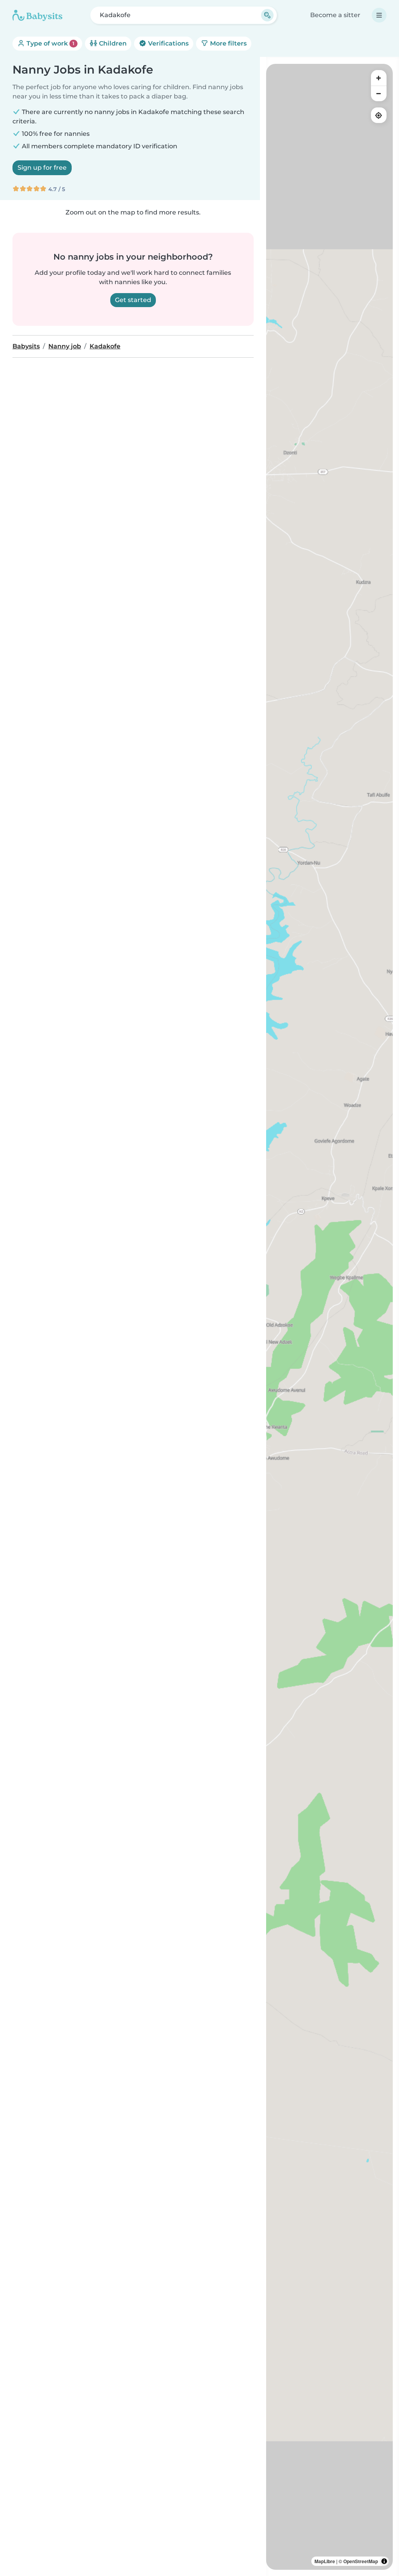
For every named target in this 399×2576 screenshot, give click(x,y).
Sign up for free (42, 168)
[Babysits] (37, 15)
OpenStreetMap (361, 2561)
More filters (228, 43)
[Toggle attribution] (384, 2561)
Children (112, 43)
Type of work (50, 43)
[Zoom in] (379, 78)
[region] (329, 1317)
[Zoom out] (379, 93)
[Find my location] (379, 115)
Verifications (168, 43)
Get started (133, 300)
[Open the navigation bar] (379, 15)
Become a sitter (335, 15)
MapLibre (325, 2561)
